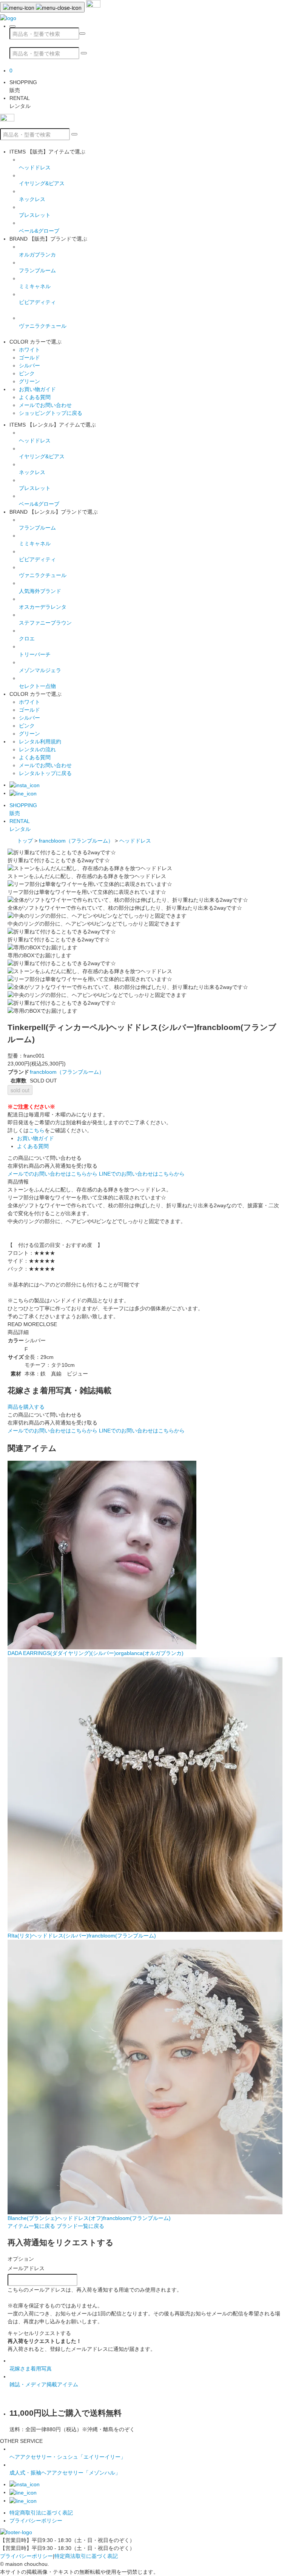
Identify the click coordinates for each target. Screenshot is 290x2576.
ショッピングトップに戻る (51, 413)
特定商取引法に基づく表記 (41, 2513)
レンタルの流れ (37, 749)
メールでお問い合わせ (45, 405)
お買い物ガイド (37, 389)
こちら (37, 1130)
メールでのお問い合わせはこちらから (52, 1174)
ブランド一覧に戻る (80, 2226)
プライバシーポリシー (36, 2521)
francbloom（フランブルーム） (76, 841)
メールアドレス (26, 2268)
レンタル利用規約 (40, 741)
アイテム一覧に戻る (31, 2226)
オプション (21, 2259)
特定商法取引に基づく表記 (86, 2556)
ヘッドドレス (135, 841)
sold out (20, 1090)
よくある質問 (35, 397)
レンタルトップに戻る (45, 773)
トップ (25, 841)
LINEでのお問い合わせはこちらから (142, 1174)
